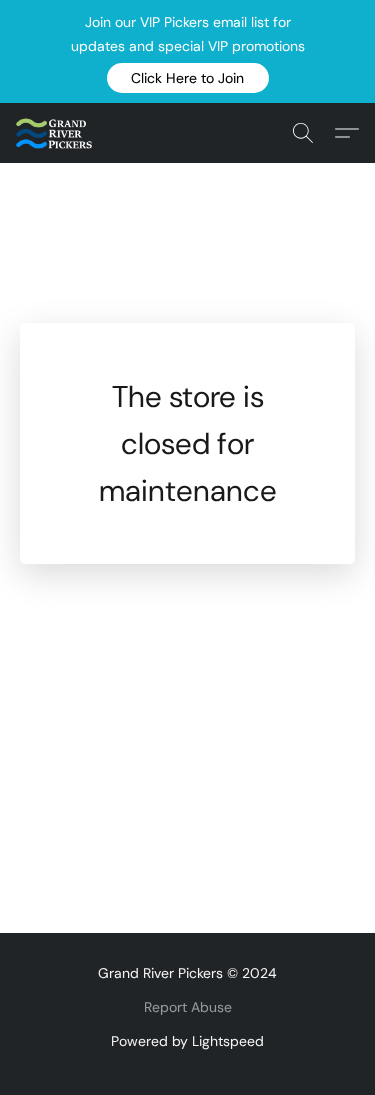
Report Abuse (188, 1007)
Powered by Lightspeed (187, 1041)
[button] (188, 78)
